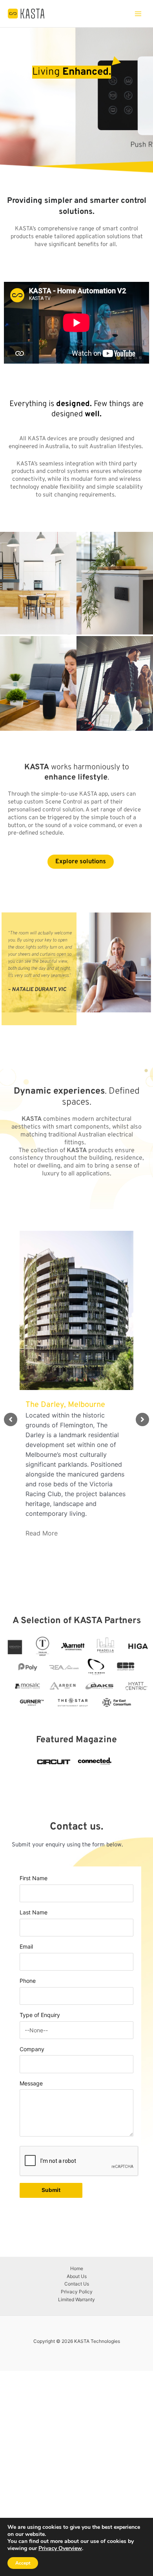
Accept (23, 2563)
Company (32, 2049)
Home (77, 2268)
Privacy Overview (60, 2548)
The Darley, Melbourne (65, 1405)
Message (31, 2083)
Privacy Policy (77, 2292)
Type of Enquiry (40, 2015)
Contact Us (77, 2284)
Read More (42, 1533)
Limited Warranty (76, 2299)
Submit (51, 2190)
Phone (28, 1981)
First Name (34, 1878)
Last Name (34, 1912)
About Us (77, 2276)
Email (26, 1946)
